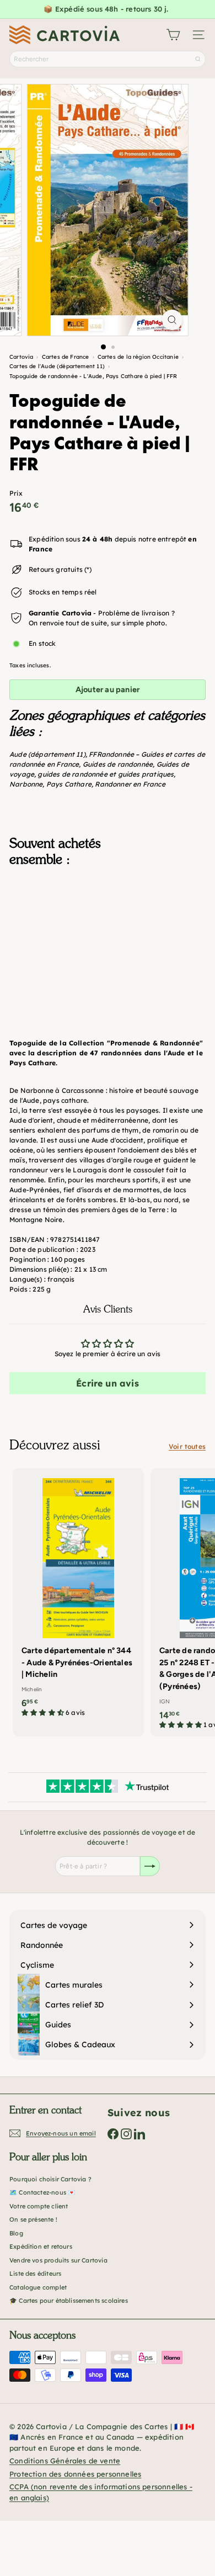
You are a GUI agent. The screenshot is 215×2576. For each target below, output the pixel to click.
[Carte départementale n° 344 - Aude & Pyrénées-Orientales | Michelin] (78, 1596)
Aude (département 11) (47, 754)
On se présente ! (33, 2219)
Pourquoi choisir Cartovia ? (50, 2179)
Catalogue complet (38, 2287)
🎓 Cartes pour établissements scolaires (69, 2301)
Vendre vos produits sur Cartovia (58, 2260)
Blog (16, 2233)
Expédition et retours (41, 2246)
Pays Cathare (69, 784)
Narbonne (26, 784)
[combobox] (108, 59)
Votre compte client (39, 2206)
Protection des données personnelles (75, 2474)
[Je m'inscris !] (150, 1866)
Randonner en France (130, 784)
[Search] (198, 59)
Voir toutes (187, 1446)
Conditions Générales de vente (65, 2461)
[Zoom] (172, 320)
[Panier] (173, 35)
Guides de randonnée (118, 764)
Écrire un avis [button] (108, 1383)
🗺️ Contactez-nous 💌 (42, 2192)
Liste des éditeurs (35, 2274)
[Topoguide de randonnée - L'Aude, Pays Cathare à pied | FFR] (108, 930)
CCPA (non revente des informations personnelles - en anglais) (101, 2492)
